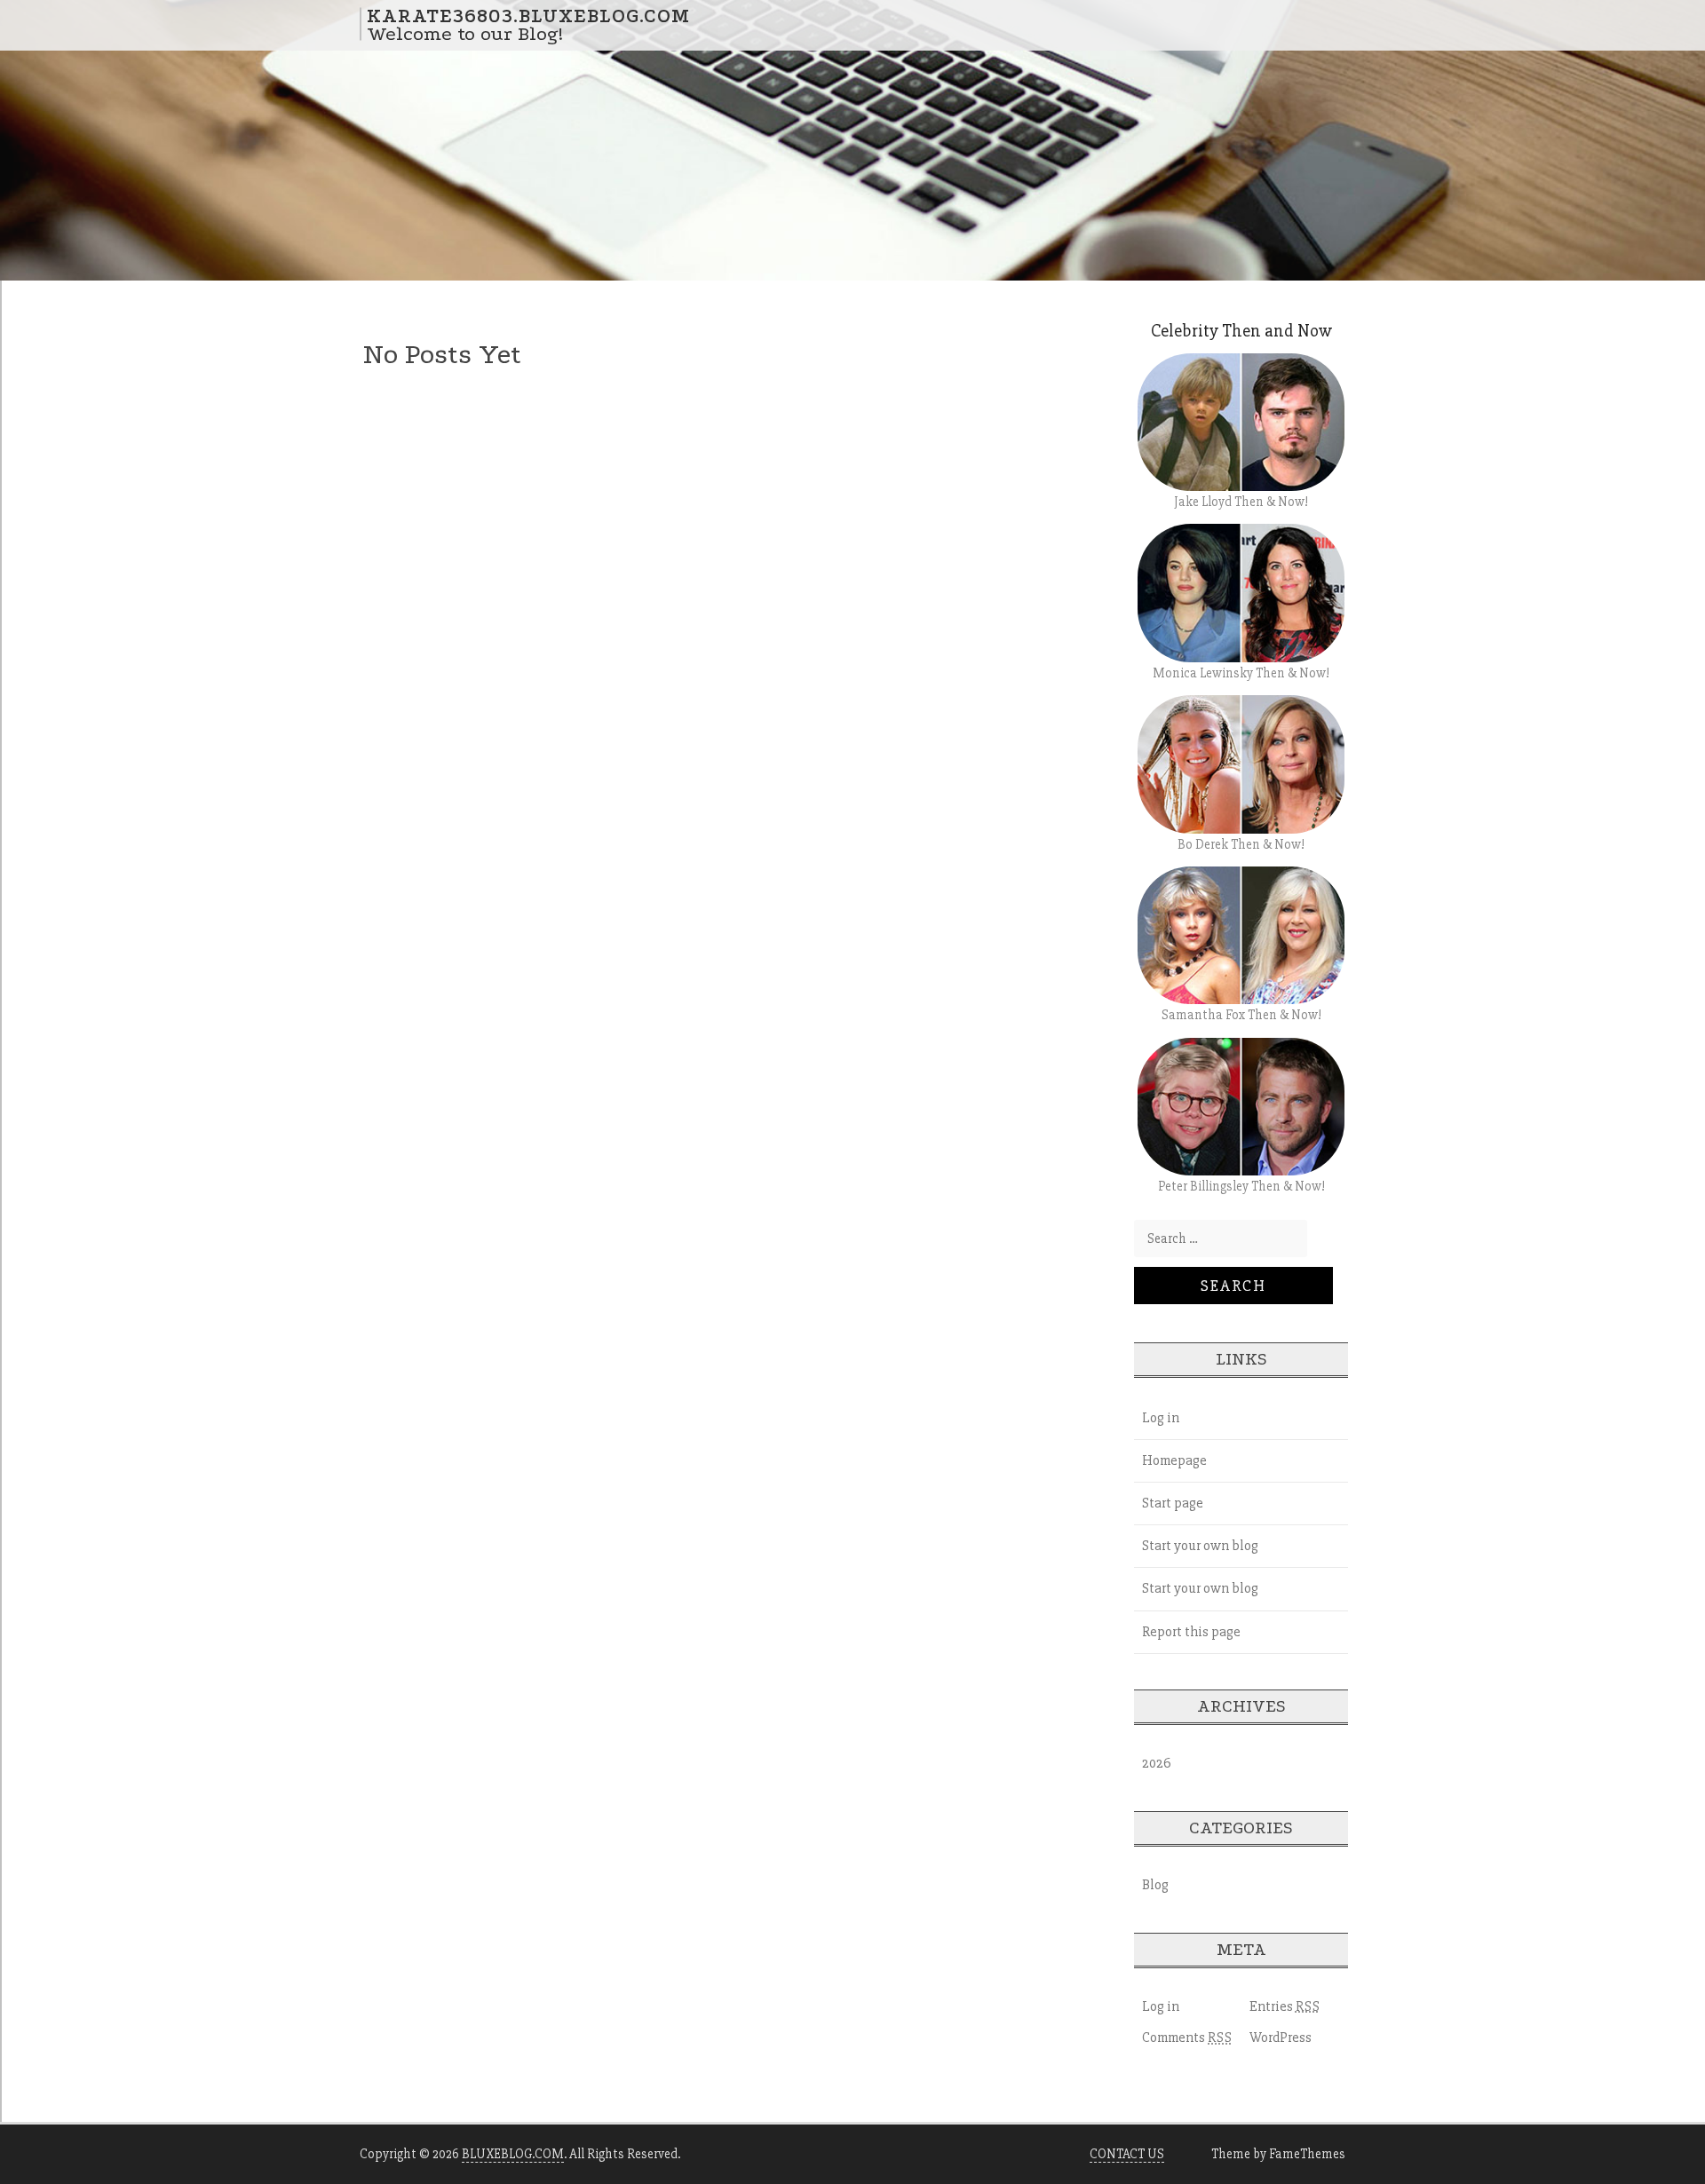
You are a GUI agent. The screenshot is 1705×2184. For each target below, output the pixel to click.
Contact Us (1127, 2154)
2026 (1157, 1763)
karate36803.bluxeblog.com (528, 15)
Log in (1161, 1418)
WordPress (1281, 2038)
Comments (1187, 2038)
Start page (1173, 1503)
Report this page (1191, 1632)
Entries (1285, 2006)
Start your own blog (1200, 1546)
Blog (1155, 1885)
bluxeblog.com (513, 2154)
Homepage (1174, 1460)
